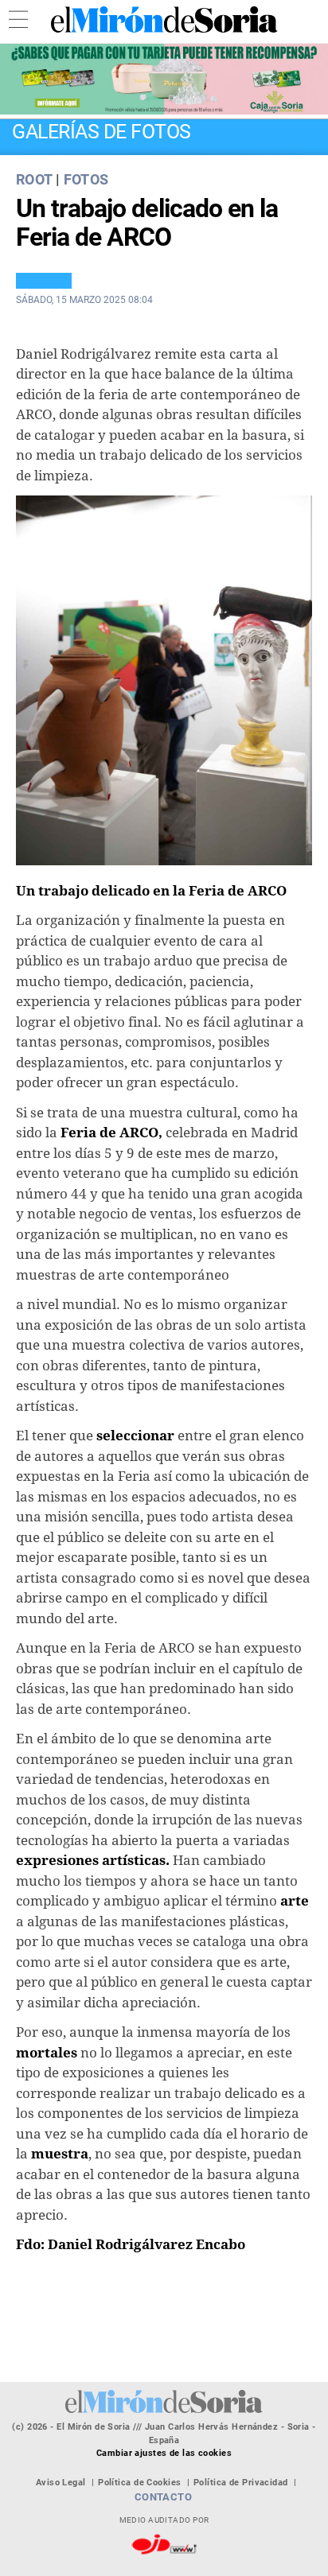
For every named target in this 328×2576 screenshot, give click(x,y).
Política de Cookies (139, 2483)
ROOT (34, 179)
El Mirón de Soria (164, 19)
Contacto (164, 2497)
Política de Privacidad (241, 2483)
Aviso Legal (61, 2483)
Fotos (86, 179)
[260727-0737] (164, 79)
